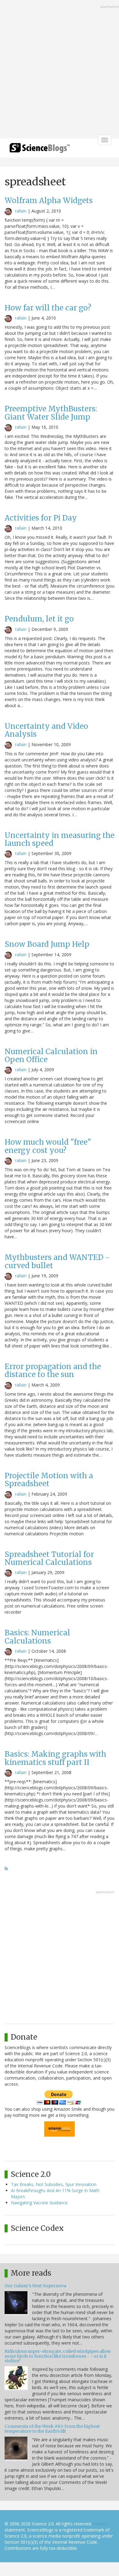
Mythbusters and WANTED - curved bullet (57, 1261)
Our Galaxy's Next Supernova (35, 2286)
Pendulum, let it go (39, 619)
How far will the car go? (48, 308)
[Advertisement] (60, 70)
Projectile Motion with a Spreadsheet (49, 1480)
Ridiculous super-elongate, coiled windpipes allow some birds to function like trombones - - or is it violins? (58, 2356)
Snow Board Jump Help (47, 944)
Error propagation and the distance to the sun (53, 1370)
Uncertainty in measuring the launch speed (60, 839)
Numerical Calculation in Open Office (51, 1055)
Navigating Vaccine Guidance (39, 2203)
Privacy (100, 2524)
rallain (21, 211)
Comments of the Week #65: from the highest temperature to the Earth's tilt (52, 2429)
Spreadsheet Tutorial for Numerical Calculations (49, 1558)
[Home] (40, 150)
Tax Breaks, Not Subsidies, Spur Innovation (54, 2184)
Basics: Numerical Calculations (37, 1637)
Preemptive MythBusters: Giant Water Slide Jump (51, 413)
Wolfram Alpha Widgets (49, 200)
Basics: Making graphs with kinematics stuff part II (55, 1758)
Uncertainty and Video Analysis (46, 730)
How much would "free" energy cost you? (48, 1146)
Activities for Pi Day (41, 518)
